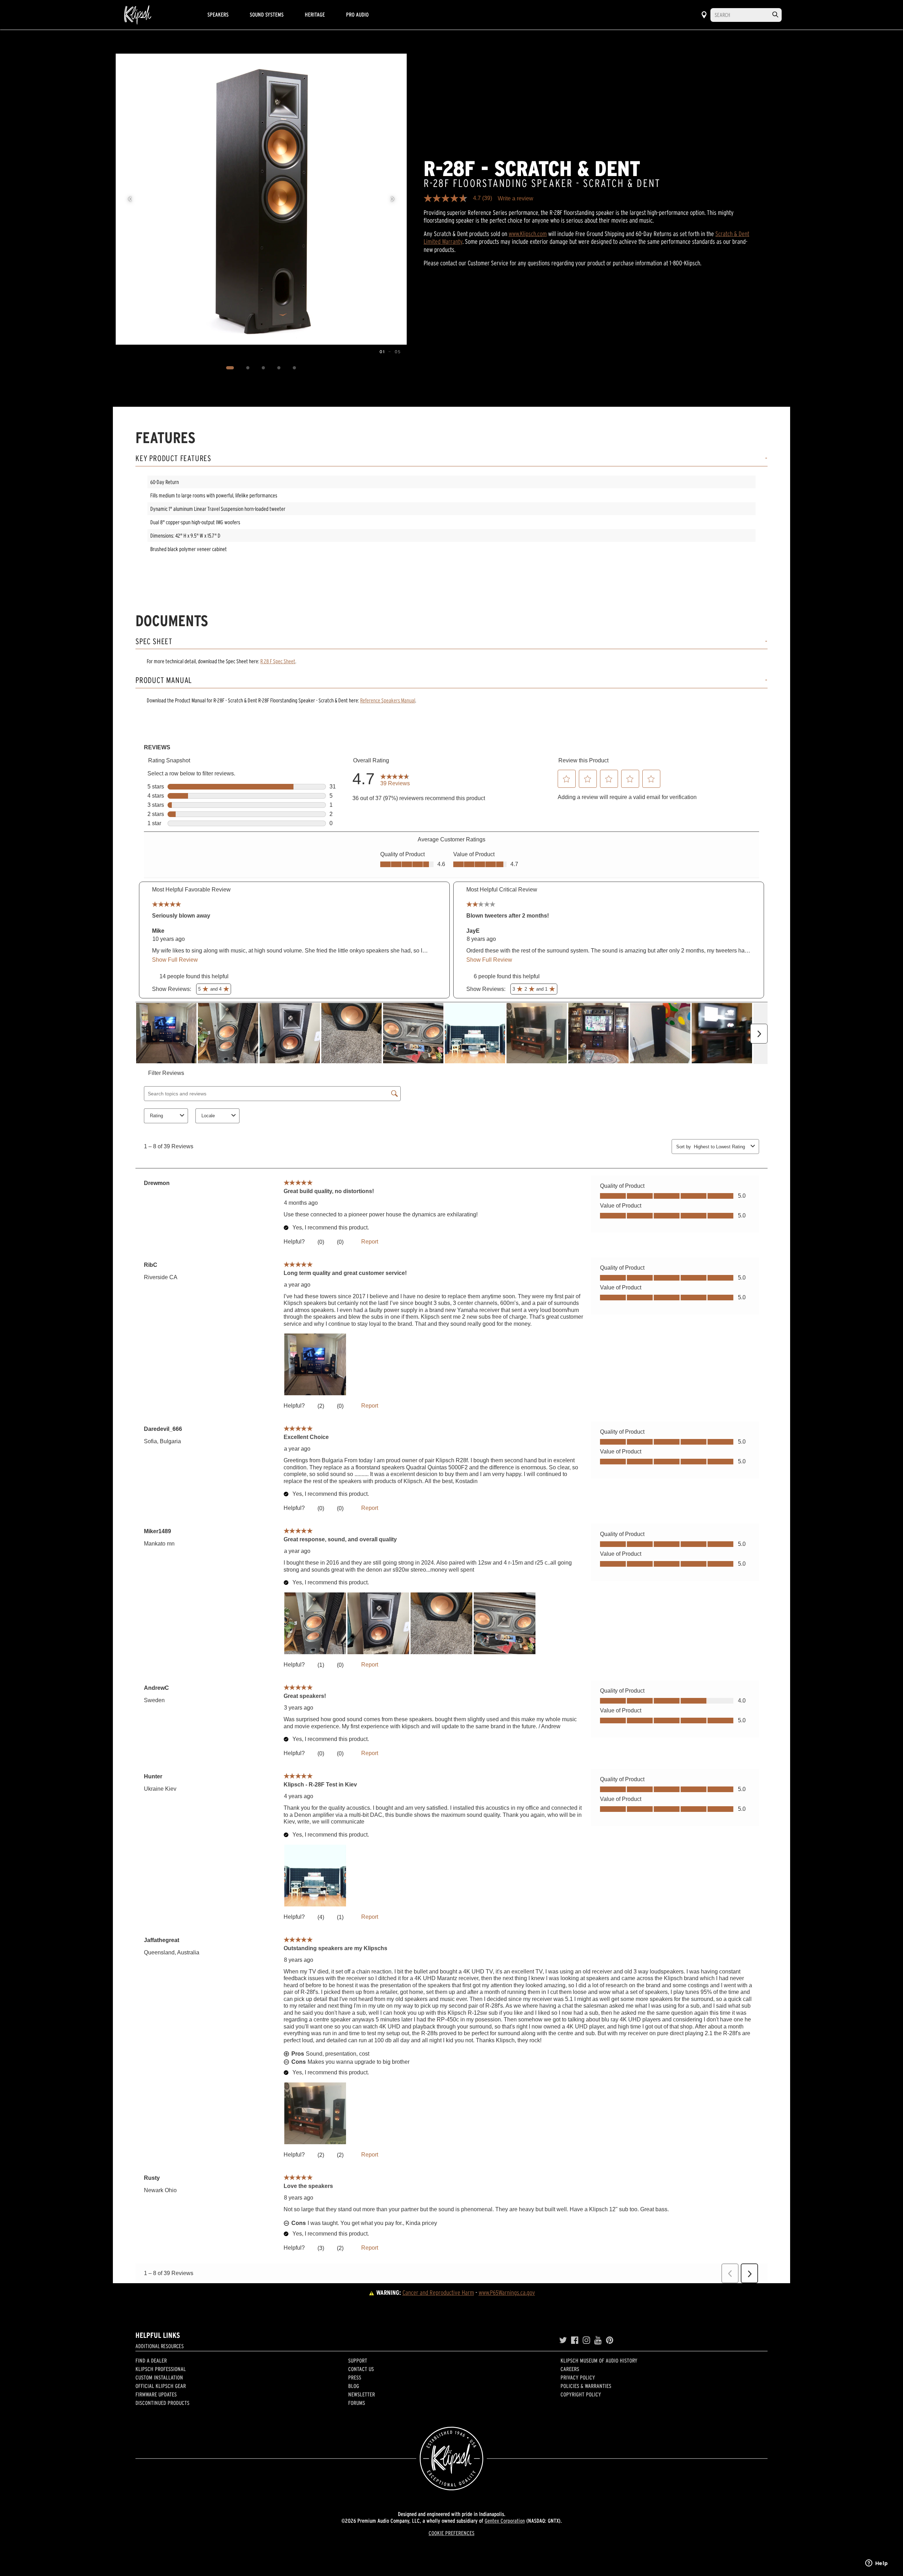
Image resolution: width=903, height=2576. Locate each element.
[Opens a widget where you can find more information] (877, 2564)
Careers (570, 2369)
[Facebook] (575, 2340)
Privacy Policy (578, 2377)
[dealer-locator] (704, 15)
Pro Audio (357, 14)
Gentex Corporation (505, 2521)
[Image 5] (295, 368)
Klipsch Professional (161, 2369)
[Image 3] (263, 368)
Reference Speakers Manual (388, 700)
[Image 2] (248, 368)
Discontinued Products (162, 2403)
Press (355, 2377)
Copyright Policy (581, 2394)
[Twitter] (563, 2340)
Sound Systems (267, 14)
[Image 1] (230, 368)
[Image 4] (279, 368)
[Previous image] (130, 199)
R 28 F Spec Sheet (278, 661)
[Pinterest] (610, 2340)
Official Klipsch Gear (161, 2386)
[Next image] (393, 199)
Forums (357, 2403)
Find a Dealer (151, 2360)
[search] (775, 15)
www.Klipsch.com (528, 234)
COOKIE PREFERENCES (451, 2533)
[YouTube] (598, 2340)
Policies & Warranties (586, 2386)
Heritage (315, 14)
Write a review (516, 199)
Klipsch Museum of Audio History (599, 2360)
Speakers (218, 14)
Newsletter (362, 2394)
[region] (261, 199)
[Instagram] (586, 2340)
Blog (354, 2386)
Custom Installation (159, 2377)
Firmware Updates (156, 2394)
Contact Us (361, 2369)
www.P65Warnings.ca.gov (507, 2293)
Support (358, 2360)
